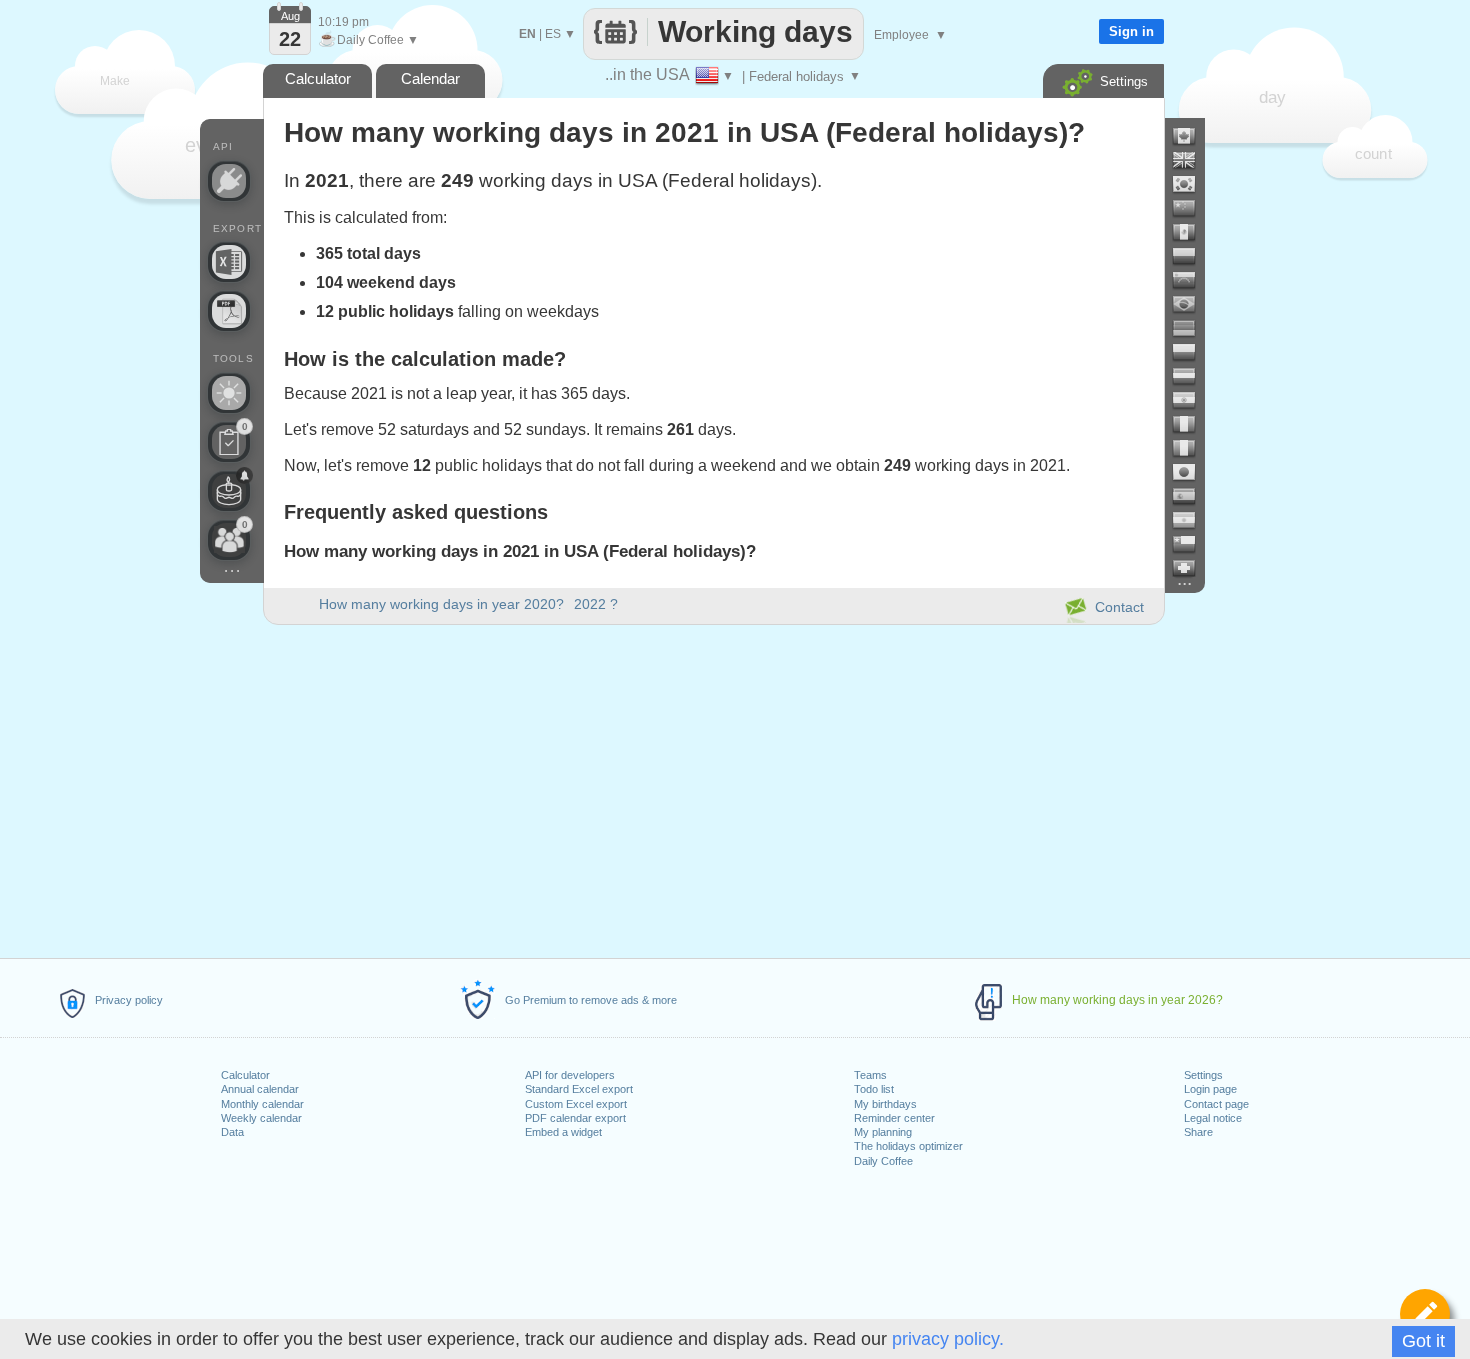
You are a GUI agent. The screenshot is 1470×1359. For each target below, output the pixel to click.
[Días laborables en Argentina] (1192, 520)
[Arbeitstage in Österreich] (1192, 376)
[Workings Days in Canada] (1192, 136)
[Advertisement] (713, 788)
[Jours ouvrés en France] (1192, 424)
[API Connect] (229, 181)
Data (232, 1132)
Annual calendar (260, 1089)
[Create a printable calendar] (229, 311)
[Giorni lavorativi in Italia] (1192, 448)
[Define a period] (1425, 1314)
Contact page (1216, 1104)
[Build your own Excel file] (229, 262)
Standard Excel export (579, 1089)
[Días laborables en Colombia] (1192, 256)
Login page (1210, 1089)
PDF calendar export (575, 1118)
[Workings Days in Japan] (1192, 472)
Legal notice (1213, 1118)
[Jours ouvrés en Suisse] (1192, 568)
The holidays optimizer (908, 1146)
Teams (870, 1075)
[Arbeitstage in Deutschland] (1192, 328)
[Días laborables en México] (1192, 232)
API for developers (570, 1075)
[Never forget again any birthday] (229, 491)
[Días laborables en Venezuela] (1192, 280)
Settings (1203, 1075)
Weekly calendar (261, 1118)
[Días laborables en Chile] (1192, 544)
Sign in (1131, 31)
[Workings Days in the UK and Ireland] (1192, 160)
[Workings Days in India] (1192, 400)
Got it (1423, 1341)
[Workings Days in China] (1192, 208)
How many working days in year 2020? (441, 604)
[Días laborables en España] (1192, 496)
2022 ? (596, 604)
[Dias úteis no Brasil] (1192, 304)
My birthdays (885, 1104)
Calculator (245, 1075)
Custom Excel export (576, 1104)
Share (1198, 1132)
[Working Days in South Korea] (1192, 184)
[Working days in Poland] (1192, 352)
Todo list (874, 1089)
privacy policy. (948, 1339)
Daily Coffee (883, 1161)
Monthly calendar (262, 1104)
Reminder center (894, 1118)
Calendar (430, 78)
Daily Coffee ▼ (368, 40)
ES (553, 34)
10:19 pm (343, 22)
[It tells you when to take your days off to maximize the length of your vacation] (229, 393)
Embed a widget (563, 1132)
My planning (883, 1132)
